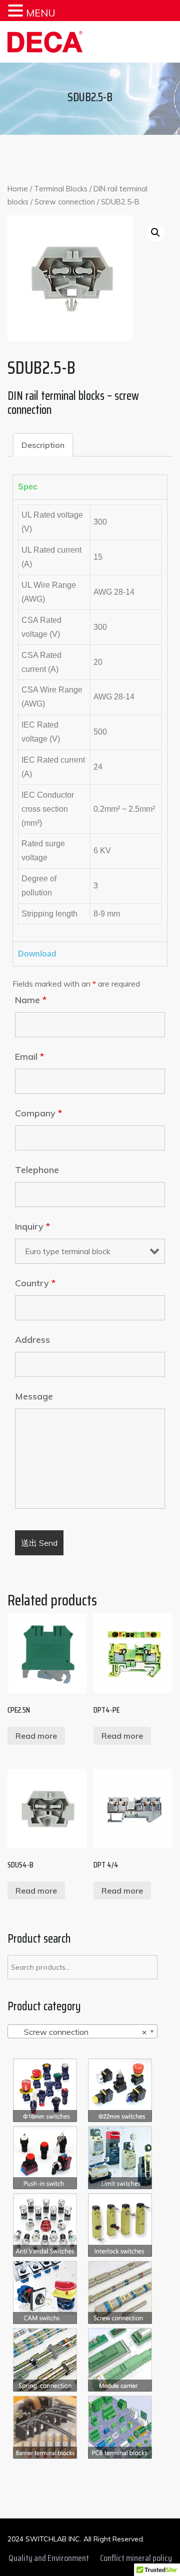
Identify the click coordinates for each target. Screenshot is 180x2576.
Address (32, 1340)
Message (34, 1396)
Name (31, 1000)
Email (29, 1057)
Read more (36, 1736)
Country (35, 1283)
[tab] (43, 445)
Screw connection (65, 202)
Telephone (37, 1170)
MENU (41, 13)
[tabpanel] (90, 720)
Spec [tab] (28, 487)
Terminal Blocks (61, 189)
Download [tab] (37, 954)
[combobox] (82, 2031)
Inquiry (32, 1227)
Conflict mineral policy (136, 2558)
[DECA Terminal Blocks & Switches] (45, 42)
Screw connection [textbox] (79, 2032)
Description (43, 445)
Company (38, 1113)
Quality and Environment (49, 2558)
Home (18, 189)
